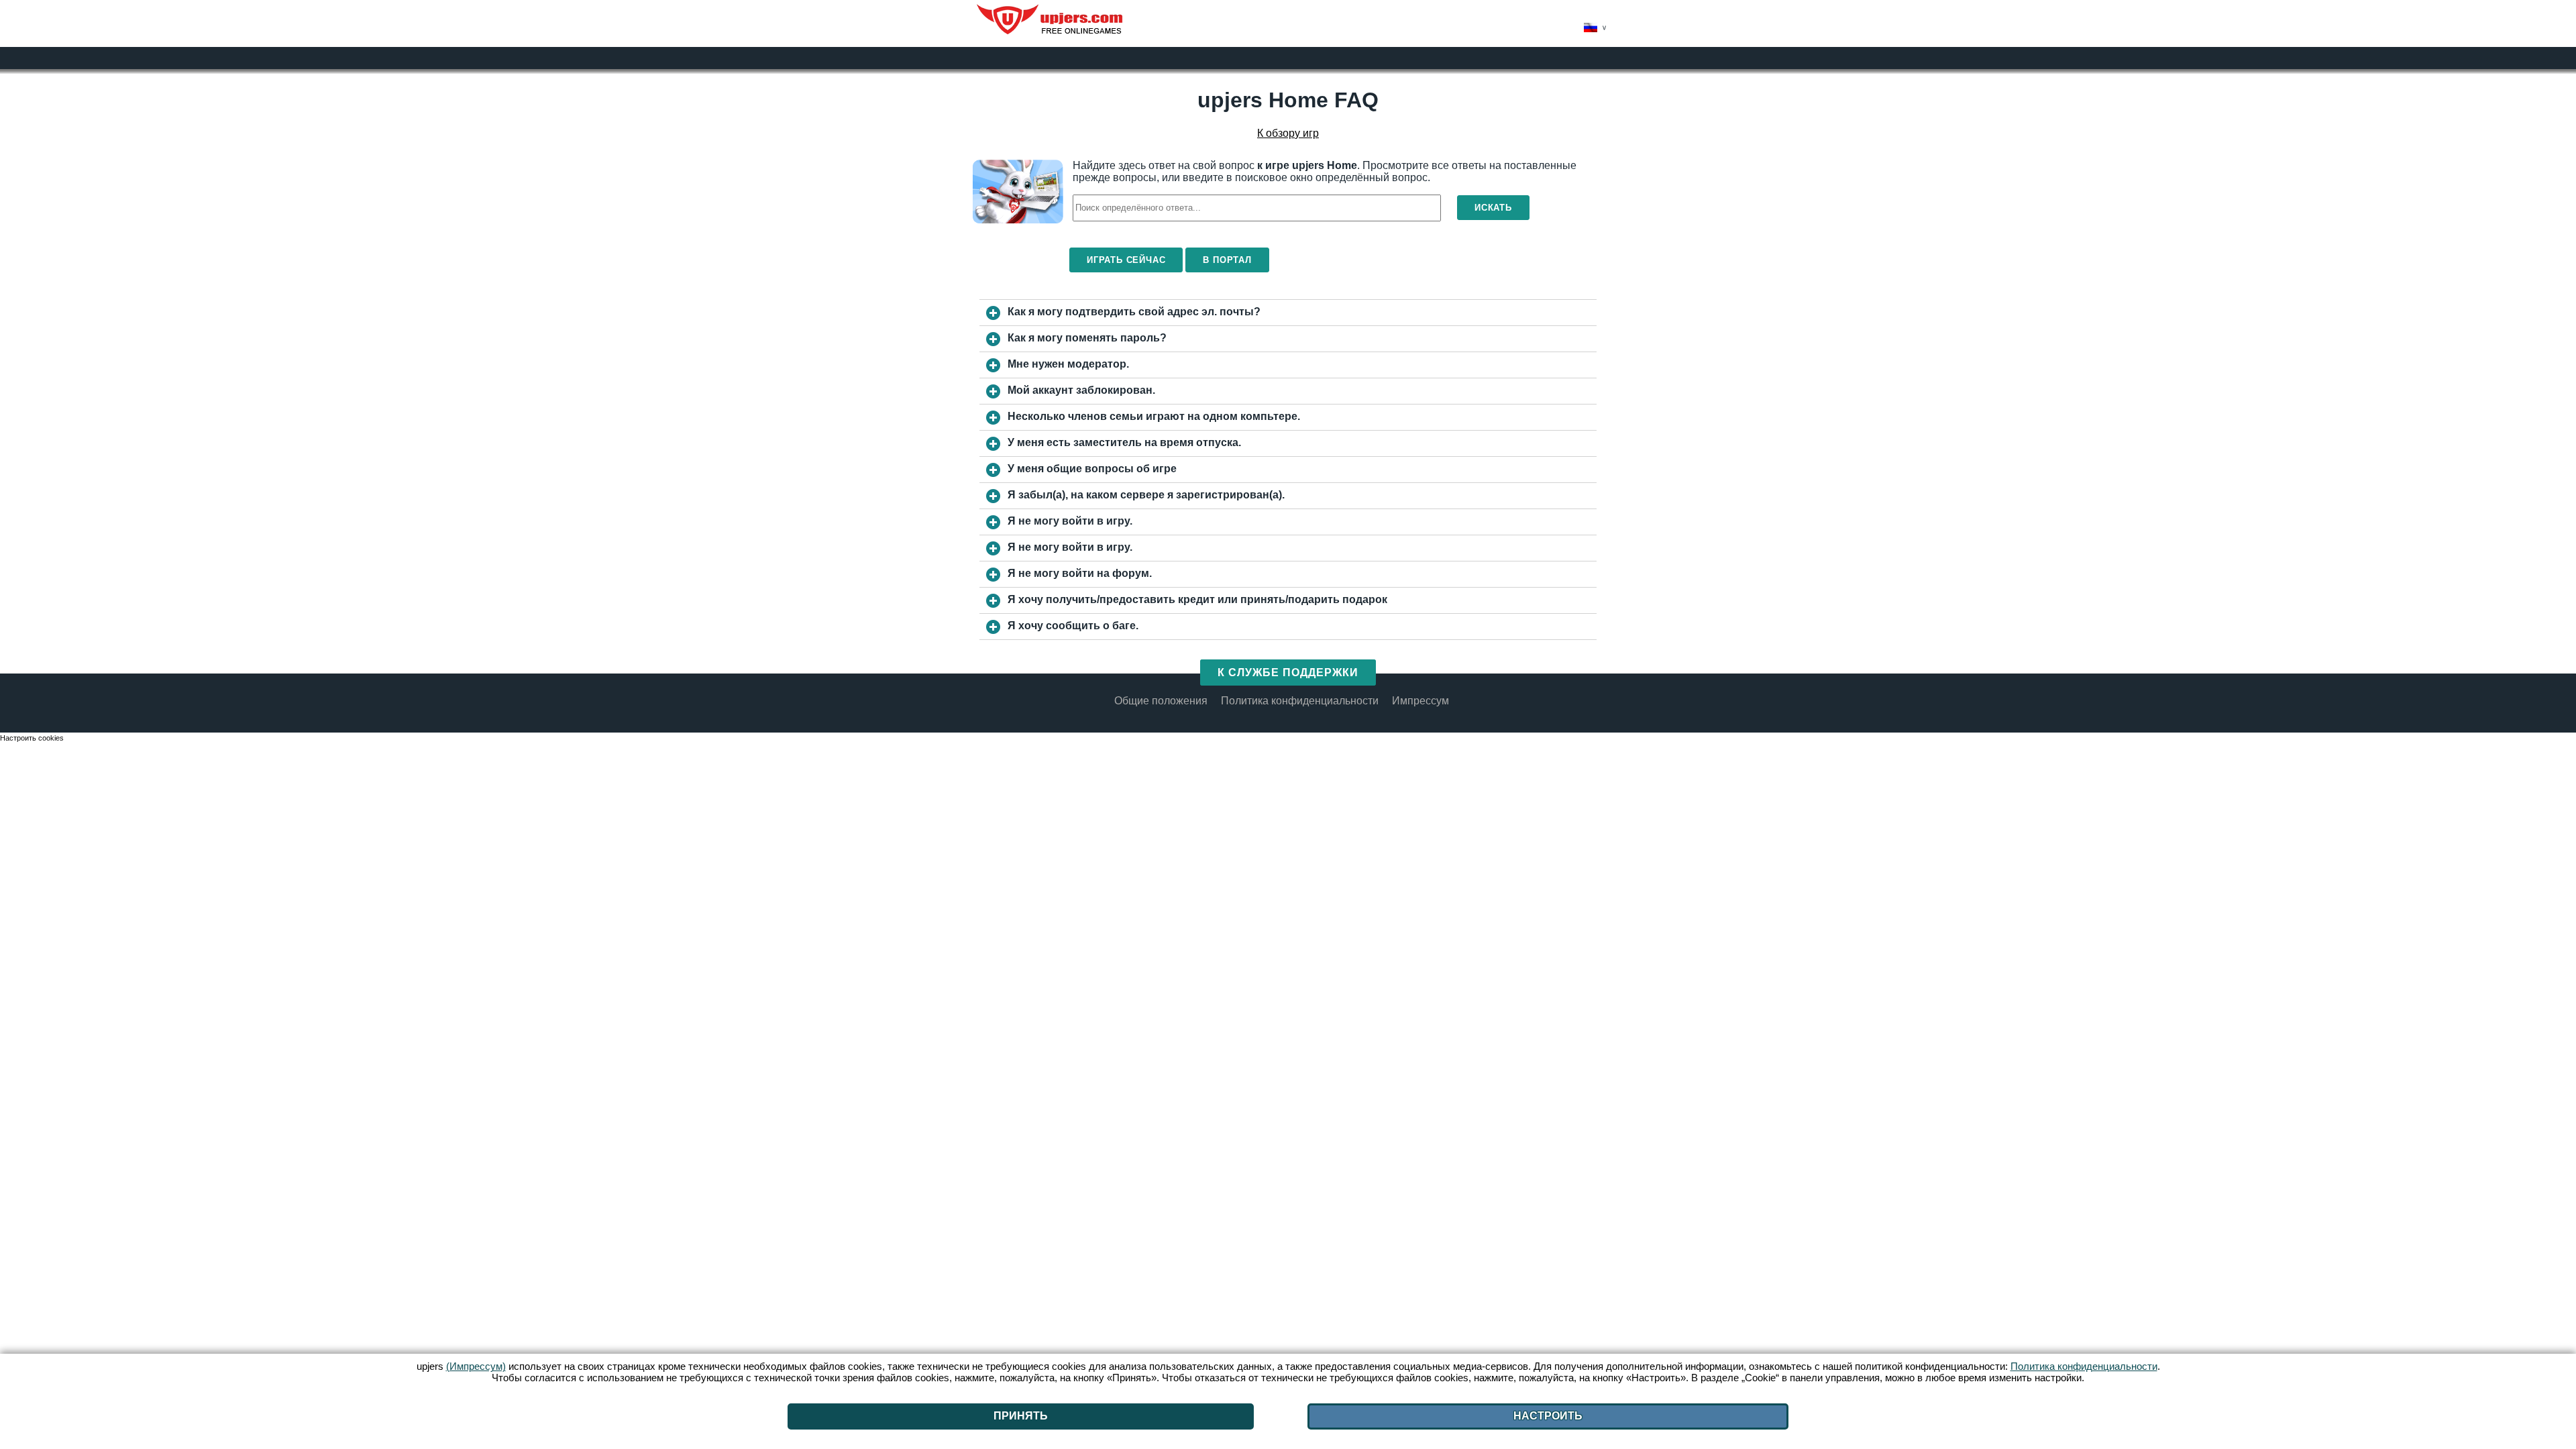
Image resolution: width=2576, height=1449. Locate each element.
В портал (1227, 260)
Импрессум (1420, 701)
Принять (1021, 1416)
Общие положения (1161, 701)
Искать (1493, 208)
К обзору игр (1288, 133)
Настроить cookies (32, 738)
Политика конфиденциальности (1300, 701)
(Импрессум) (476, 1366)
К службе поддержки (1288, 673)
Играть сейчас (1126, 260)
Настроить (1548, 1416)
